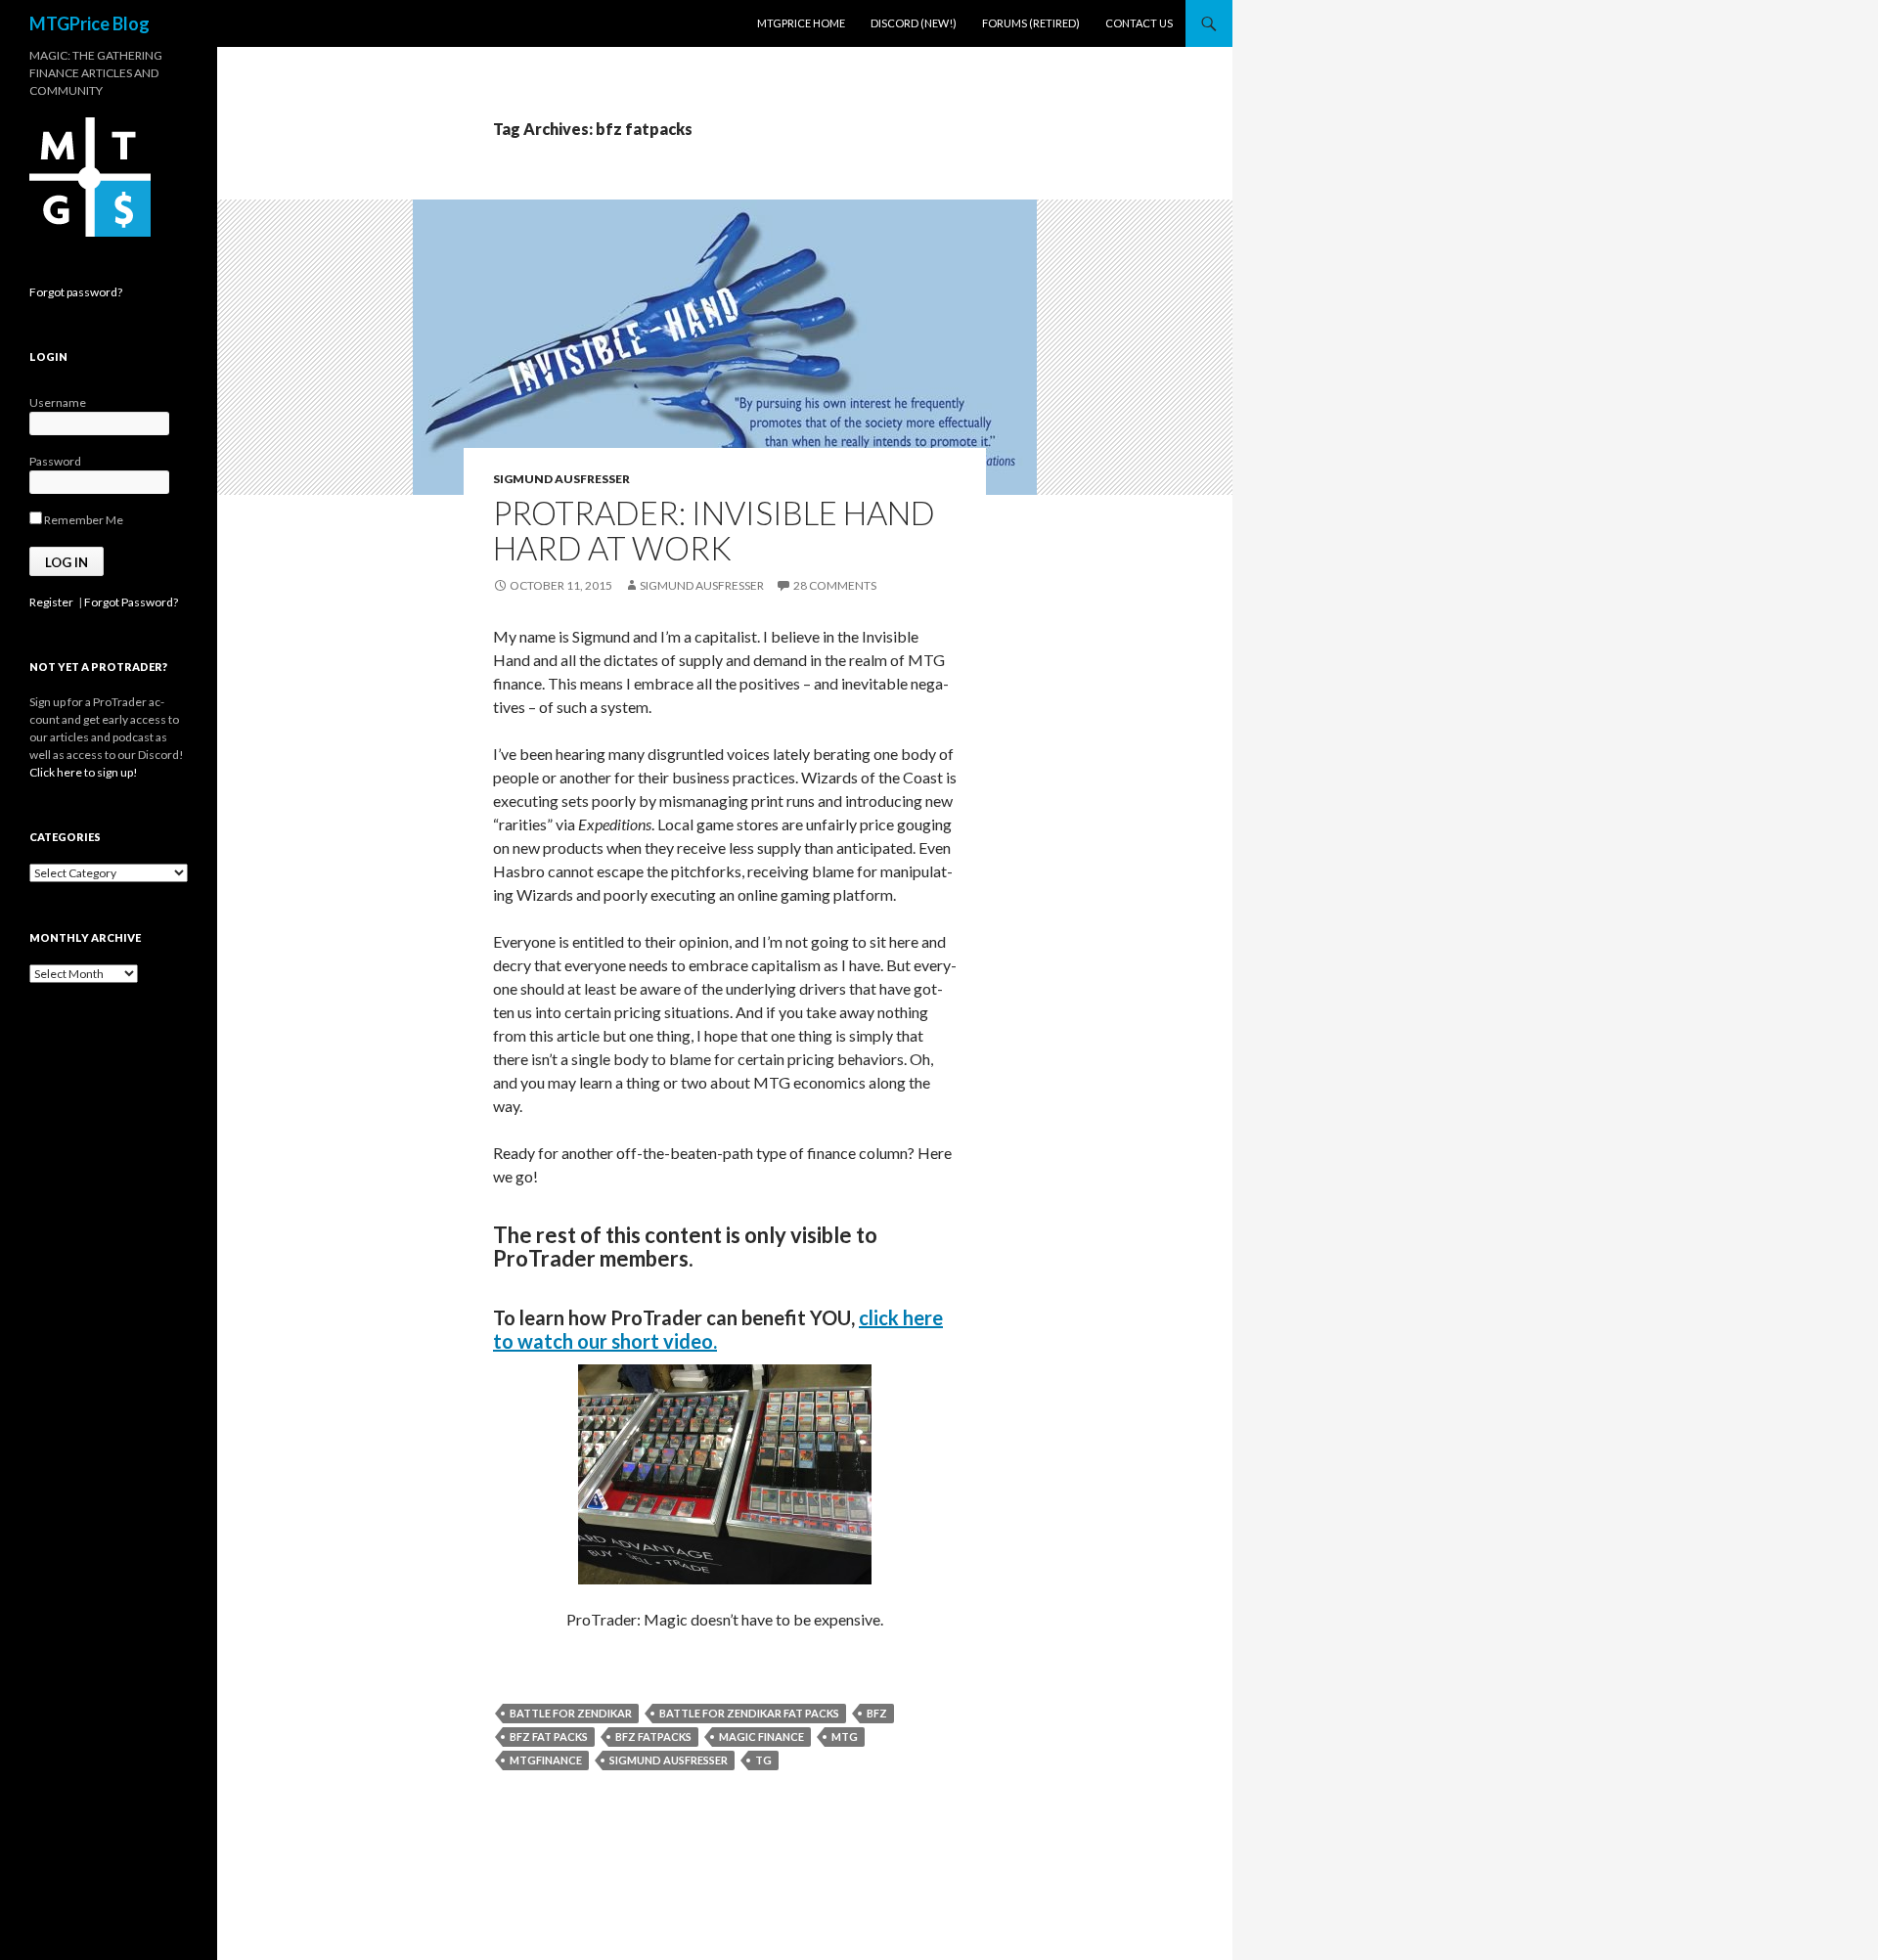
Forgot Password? (131, 602)
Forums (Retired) (1031, 23)
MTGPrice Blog (89, 23)
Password (55, 461)
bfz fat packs (549, 1737)
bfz (877, 1713)
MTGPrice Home (801, 23)
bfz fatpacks (653, 1737)
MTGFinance (546, 1760)
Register (51, 602)
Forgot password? (76, 292)
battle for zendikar (571, 1713)
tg (763, 1760)
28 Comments (835, 585)
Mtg (845, 1737)
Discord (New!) (914, 23)
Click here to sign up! (84, 772)
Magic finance (761, 1737)
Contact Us (1139, 23)
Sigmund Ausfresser (561, 479)
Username (58, 402)
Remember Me (83, 520)
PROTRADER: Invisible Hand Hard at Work (714, 530)
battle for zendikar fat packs (749, 1713)
